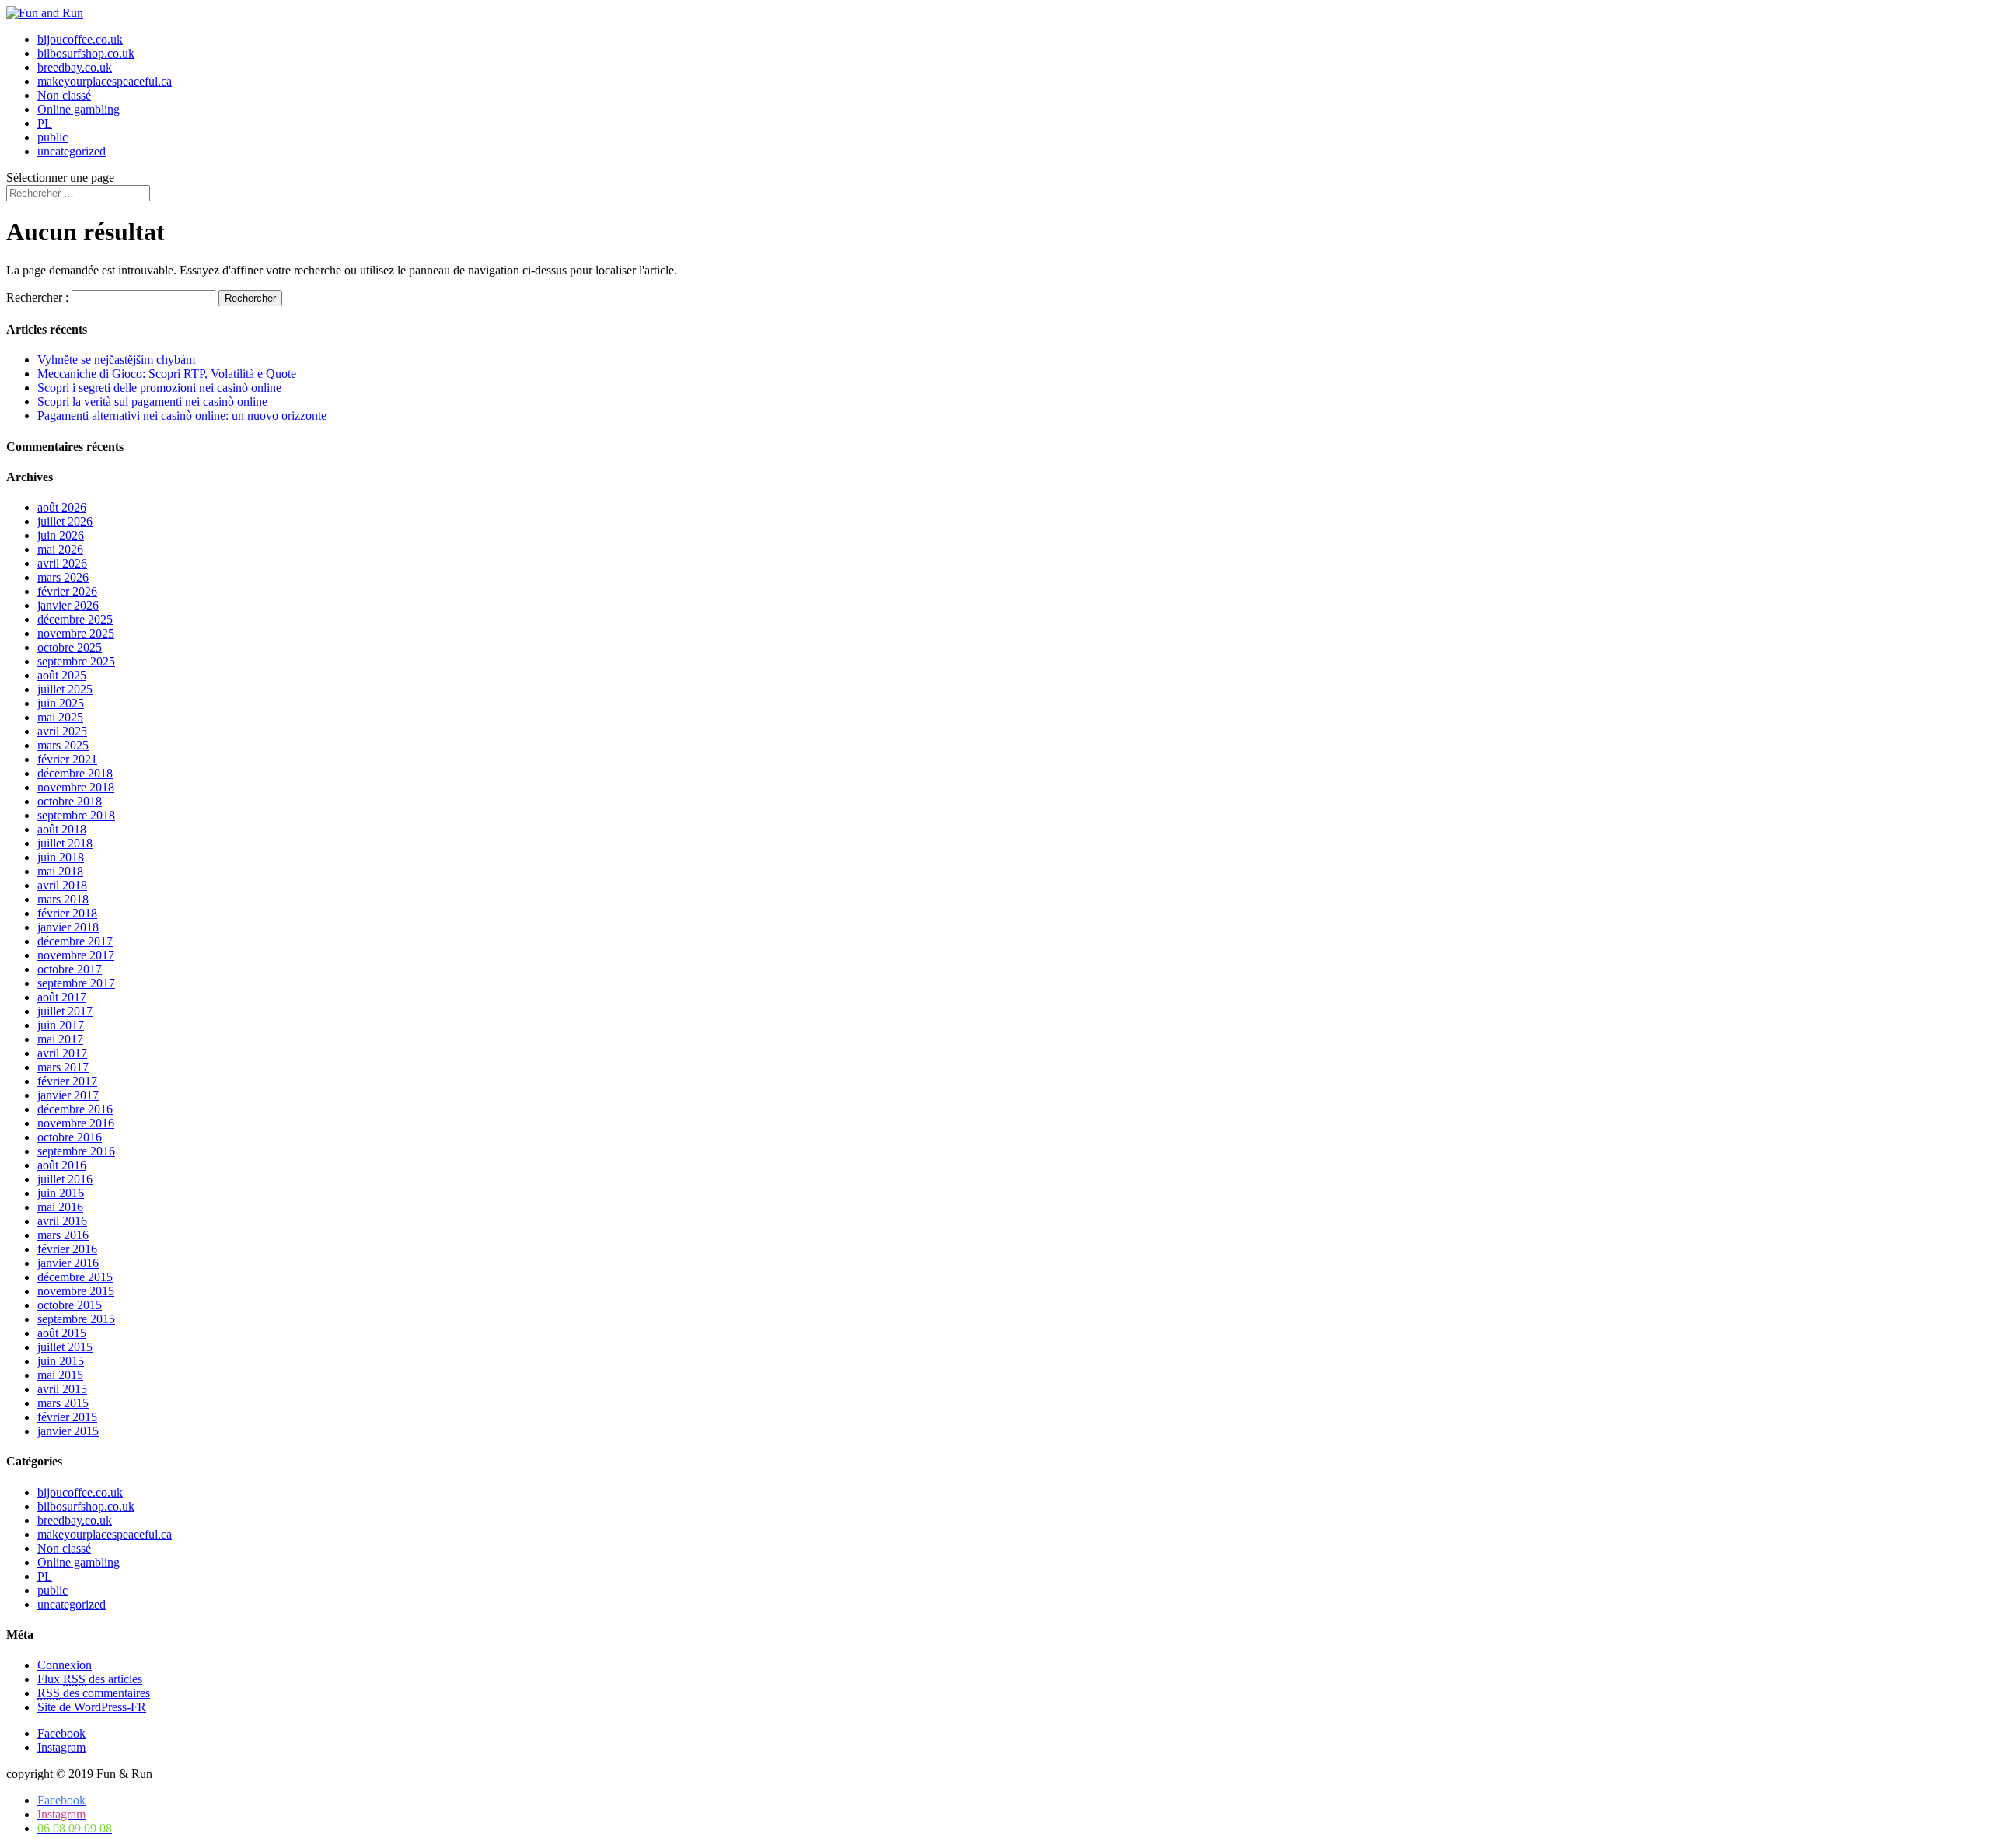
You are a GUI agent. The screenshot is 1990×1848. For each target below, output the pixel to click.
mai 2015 (60, 1375)
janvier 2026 (68, 605)
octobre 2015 (70, 1305)
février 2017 (67, 1081)
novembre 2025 (76, 633)
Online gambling (79, 109)
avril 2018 (62, 885)
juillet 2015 (65, 1347)
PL (45, 123)
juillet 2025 (65, 689)
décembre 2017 (75, 941)
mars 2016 (63, 1235)
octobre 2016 (70, 1137)
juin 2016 (61, 1193)
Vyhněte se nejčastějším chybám (116, 360)
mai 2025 (60, 717)
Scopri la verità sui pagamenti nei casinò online (152, 402)
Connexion (65, 1665)
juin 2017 (61, 1025)
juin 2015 (61, 1361)
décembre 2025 (75, 619)
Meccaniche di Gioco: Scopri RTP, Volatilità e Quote (167, 374)
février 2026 (67, 591)
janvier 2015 (68, 1431)
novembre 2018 (76, 787)
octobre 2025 (70, 647)
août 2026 (62, 507)
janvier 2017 (68, 1095)
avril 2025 (62, 731)
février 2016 (67, 1249)
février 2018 (67, 913)
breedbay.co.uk (75, 67)
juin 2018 (61, 857)
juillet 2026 (65, 521)
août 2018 (62, 829)
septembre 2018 (76, 815)
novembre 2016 (76, 1123)
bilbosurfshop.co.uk (86, 53)
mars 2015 (63, 1403)
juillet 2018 (65, 843)
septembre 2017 (76, 983)
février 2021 (67, 759)
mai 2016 (60, 1207)
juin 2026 (61, 535)
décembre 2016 (75, 1109)
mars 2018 (63, 899)
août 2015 (62, 1333)
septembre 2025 (76, 661)
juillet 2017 (65, 1011)
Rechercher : (37, 297)
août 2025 (62, 675)
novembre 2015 (76, 1291)
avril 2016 (62, 1221)
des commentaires (94, 1693)
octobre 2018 (70, 801)
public (52, 137)
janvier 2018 (68, 927)
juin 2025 (61, 703)
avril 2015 (62, 1389)
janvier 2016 (68, 1263)
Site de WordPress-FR (92, 1707)
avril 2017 (62, 1053)
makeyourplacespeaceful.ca (105, 81)
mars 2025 (63, 745)
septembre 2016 (76, 1151)
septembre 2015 (76, 1319)
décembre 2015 (75, 1277)
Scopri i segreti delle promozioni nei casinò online (159, 388)
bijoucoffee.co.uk (80, 39)
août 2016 (62, 1165)
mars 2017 (63, 1067)
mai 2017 (60, 1039)
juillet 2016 (65, 1179)
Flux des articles (90, 1679)
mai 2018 (60, 871)
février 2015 (67, 1417)
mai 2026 (60, 549)
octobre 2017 (70, 969)
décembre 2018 (75, 773)
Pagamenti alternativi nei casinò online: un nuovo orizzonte (182, 416)
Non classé (64, 95)
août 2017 (62, 997)
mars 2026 (63, 577)
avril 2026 (62, 563)
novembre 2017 (76, 955)
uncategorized (72, 151)
